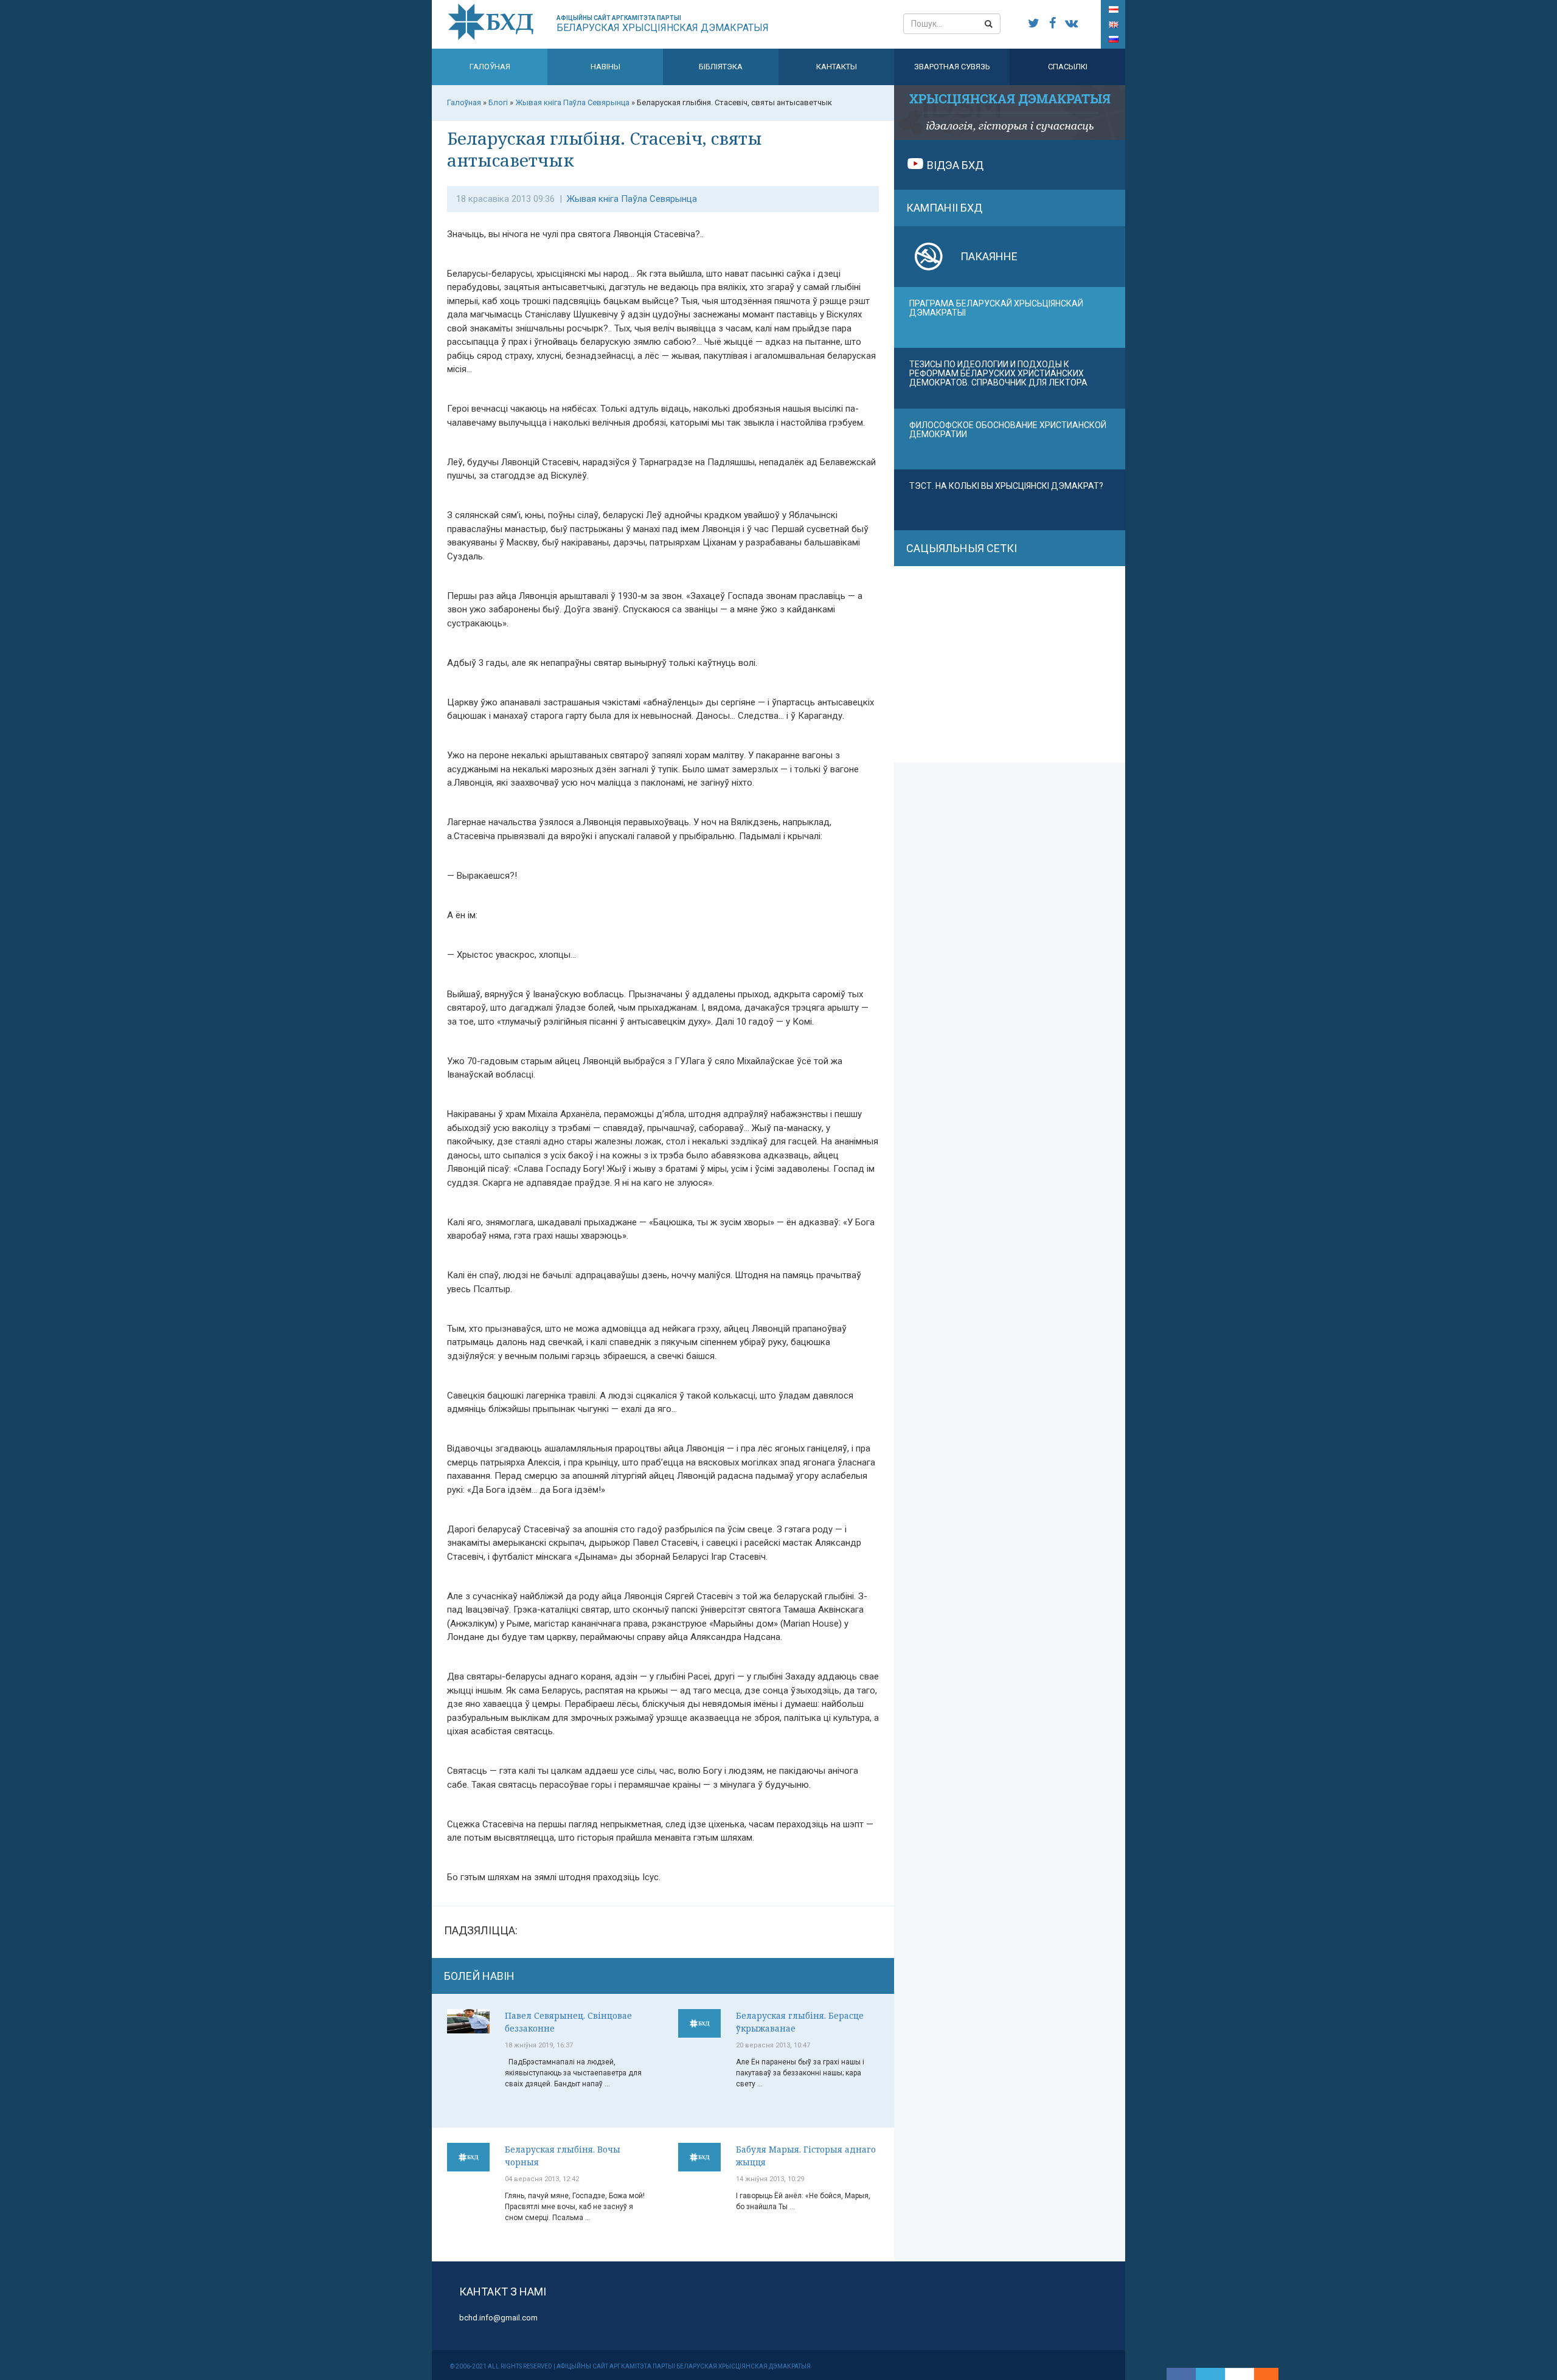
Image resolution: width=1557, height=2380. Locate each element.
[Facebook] (1181, 2374)
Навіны (605, 67)
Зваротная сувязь (952, 67)
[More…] (1260, 2374)
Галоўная (490, 67)
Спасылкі (1068, 67)
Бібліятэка (721, 67)
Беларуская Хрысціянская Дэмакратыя (663, 24)
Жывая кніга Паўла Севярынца (632, 199)
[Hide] (1272, 2374)
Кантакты (837, 67)
